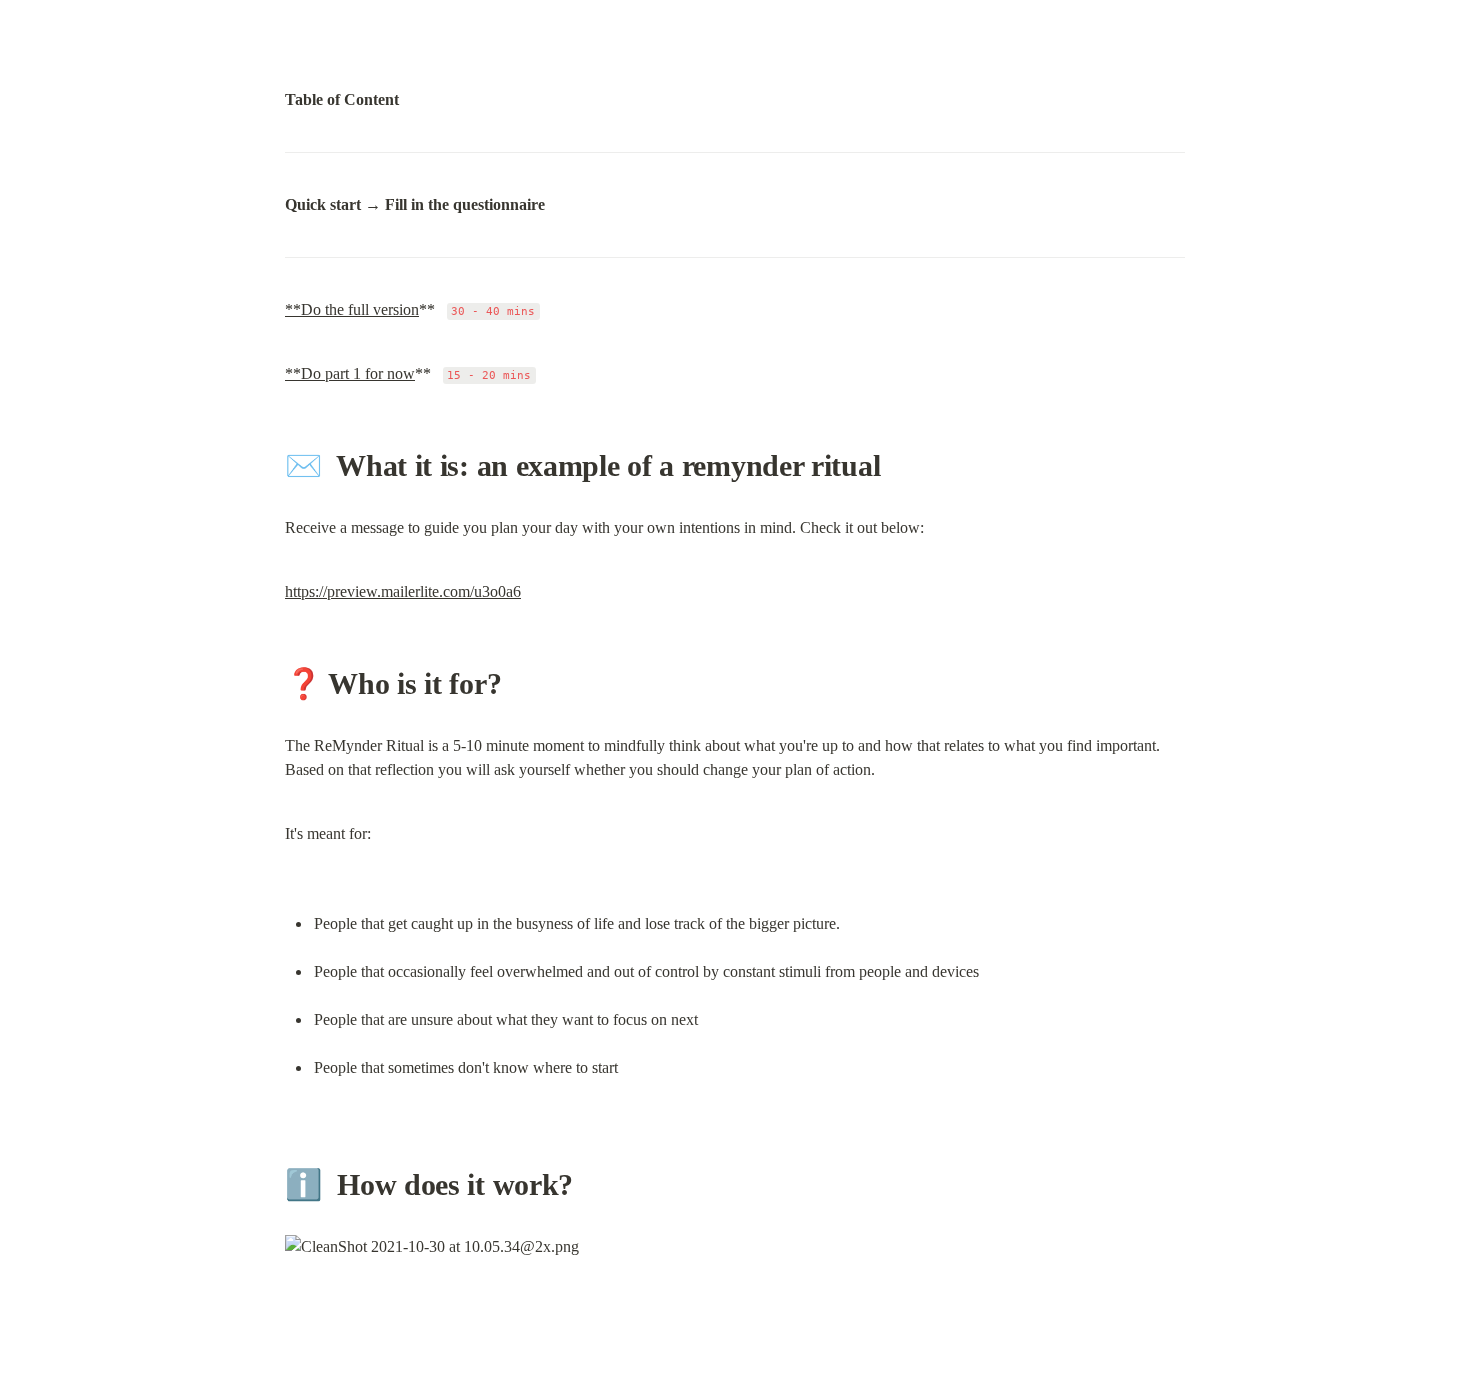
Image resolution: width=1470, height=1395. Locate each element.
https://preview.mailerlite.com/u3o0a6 (403, 591)
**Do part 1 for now (350, 373)
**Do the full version (352, 309)
